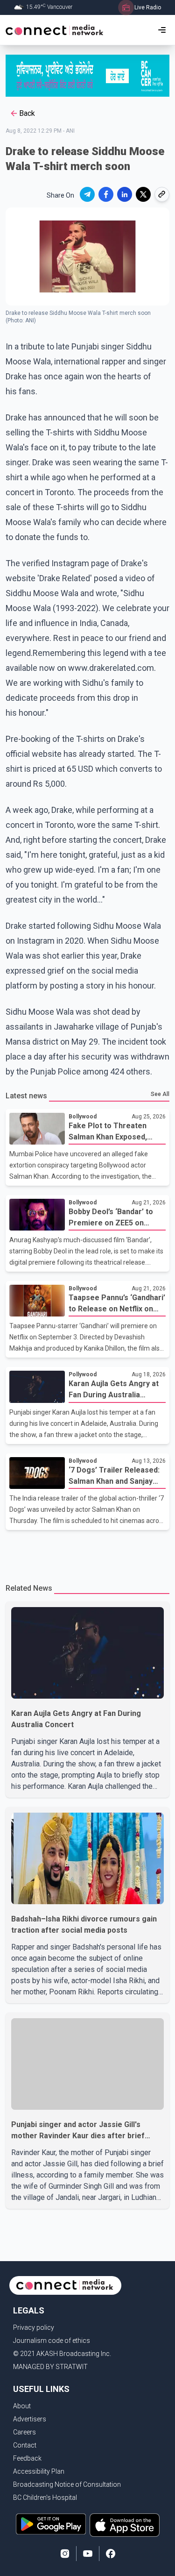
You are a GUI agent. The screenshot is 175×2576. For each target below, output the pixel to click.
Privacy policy (34, 2327)
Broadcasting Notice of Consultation (67, 2484)
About (22, 2406)
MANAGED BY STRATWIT (50, 2367)
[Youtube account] (88, 2554)
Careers (24, 2432)
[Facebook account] (111, 2554)
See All (160, 1094)
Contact (25, 2445)
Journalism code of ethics (52, 2341)
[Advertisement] (87, 1551)
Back (27, 113)
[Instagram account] (65, 2554)
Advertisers (30, 2419)
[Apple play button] (125, 2525)
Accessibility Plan (39, 2471)
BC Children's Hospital (45, 2498)
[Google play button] (51, 2525)
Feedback (27, 2458)
